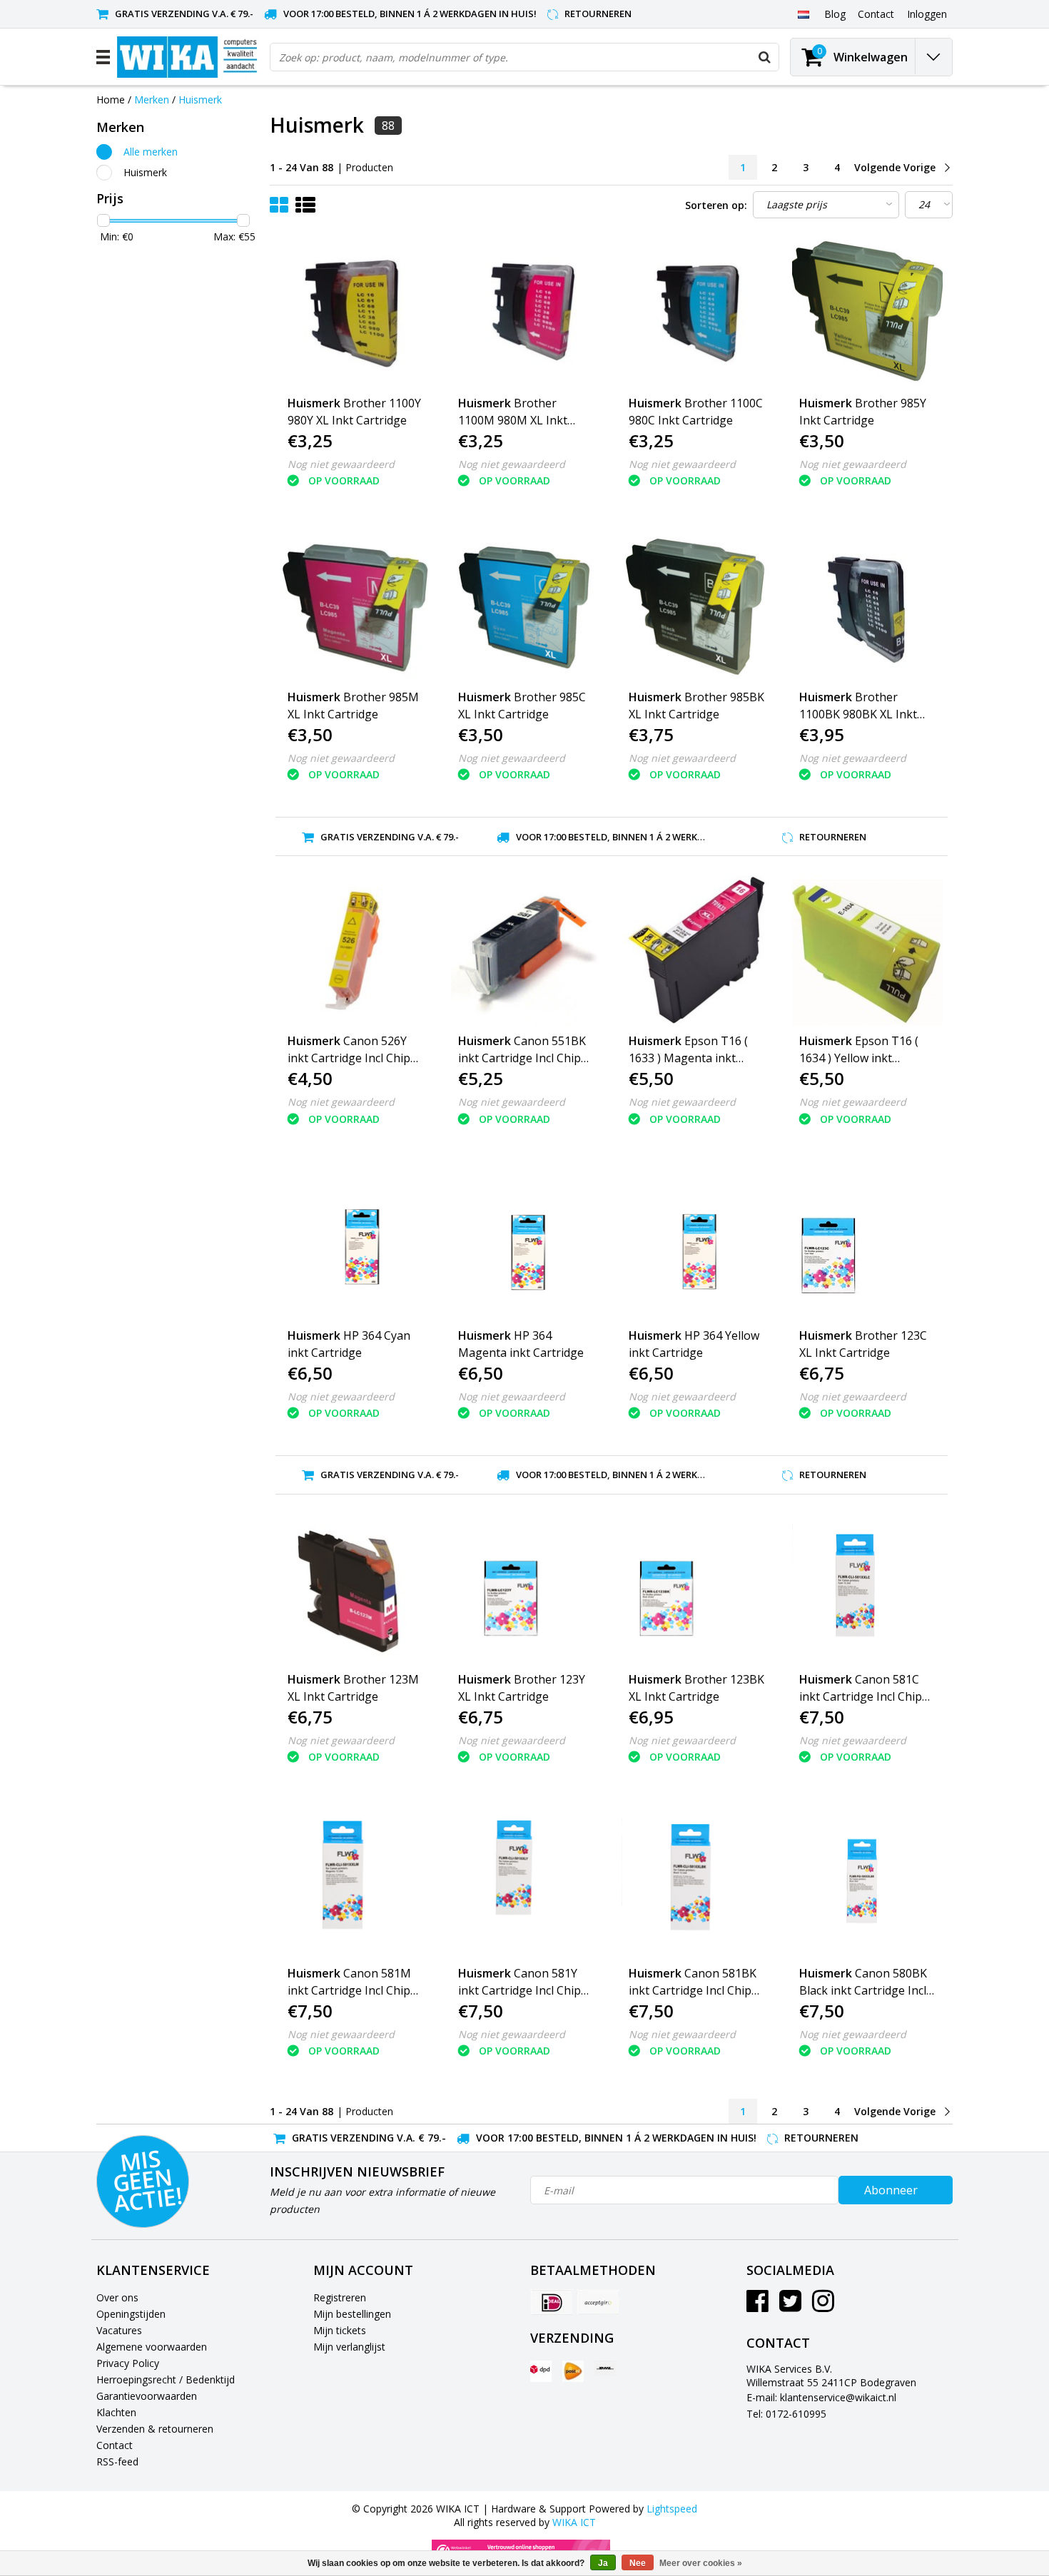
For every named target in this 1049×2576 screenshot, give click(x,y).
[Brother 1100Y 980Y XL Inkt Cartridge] (355, 312)
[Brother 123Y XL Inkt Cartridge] (526, 1589)
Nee (638, 2563)
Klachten (116, 2412)
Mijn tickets (340, 2330)
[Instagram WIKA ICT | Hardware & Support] (823, 2306)
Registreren (340, 2297)
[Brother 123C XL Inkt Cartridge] (867, 1244)
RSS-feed (117, 2462)
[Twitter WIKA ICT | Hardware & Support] (790, 2306)
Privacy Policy (128, 2363)
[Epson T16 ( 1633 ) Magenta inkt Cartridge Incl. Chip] (696, 950)
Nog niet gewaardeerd (341, 464)
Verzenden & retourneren (155, 2429)
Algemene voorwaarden (152, 2347)
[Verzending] (541, 2371)
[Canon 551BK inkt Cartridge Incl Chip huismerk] (526, 950)
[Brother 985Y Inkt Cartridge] (867, 312)
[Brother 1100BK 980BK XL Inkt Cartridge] (867, 606)
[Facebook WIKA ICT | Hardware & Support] (757, 2306)
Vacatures (119, 2330)
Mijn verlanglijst (349, 2347)
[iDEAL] (552, 2302)
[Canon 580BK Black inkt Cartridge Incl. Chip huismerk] (867, 1883)
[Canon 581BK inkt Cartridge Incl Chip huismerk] (696, 1883)
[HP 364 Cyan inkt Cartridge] (355, 1244)
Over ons (117, 2297)
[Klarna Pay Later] (598, 2302)
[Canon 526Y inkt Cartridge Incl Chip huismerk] (355, 950)
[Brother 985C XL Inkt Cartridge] (526, 606)
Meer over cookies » (701, 2563)
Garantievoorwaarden (147, 2396)
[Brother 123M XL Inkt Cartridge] (355, 1589)
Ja (603, 2563)
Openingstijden (131, 2314)
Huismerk (200, 100)
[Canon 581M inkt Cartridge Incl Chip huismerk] (355, 1883)
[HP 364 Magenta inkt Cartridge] (526, 1244)
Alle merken (151, 152)
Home (111, 100)
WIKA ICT (574, 2522)
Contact (115, 2445)
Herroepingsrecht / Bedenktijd (166, 2379)
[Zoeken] (764, 57)
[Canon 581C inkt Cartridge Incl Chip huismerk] (867, 1589)
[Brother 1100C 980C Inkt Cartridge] (696, 312)
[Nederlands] (803, 14)
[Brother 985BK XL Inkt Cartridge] (696, 606)
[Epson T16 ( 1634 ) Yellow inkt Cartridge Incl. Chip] (867, 950)
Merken (152, 100)
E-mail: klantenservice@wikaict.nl (821, 2397)
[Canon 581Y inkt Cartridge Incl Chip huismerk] (526, 1883)
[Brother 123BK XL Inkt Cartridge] (696, 1589)
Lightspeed (672, 2509)
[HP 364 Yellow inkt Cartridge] (696, 1244)
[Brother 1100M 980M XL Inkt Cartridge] (526, 312)
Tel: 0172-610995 (786, 2414)
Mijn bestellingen (352, 2314)
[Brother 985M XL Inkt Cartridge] (355, 606)
